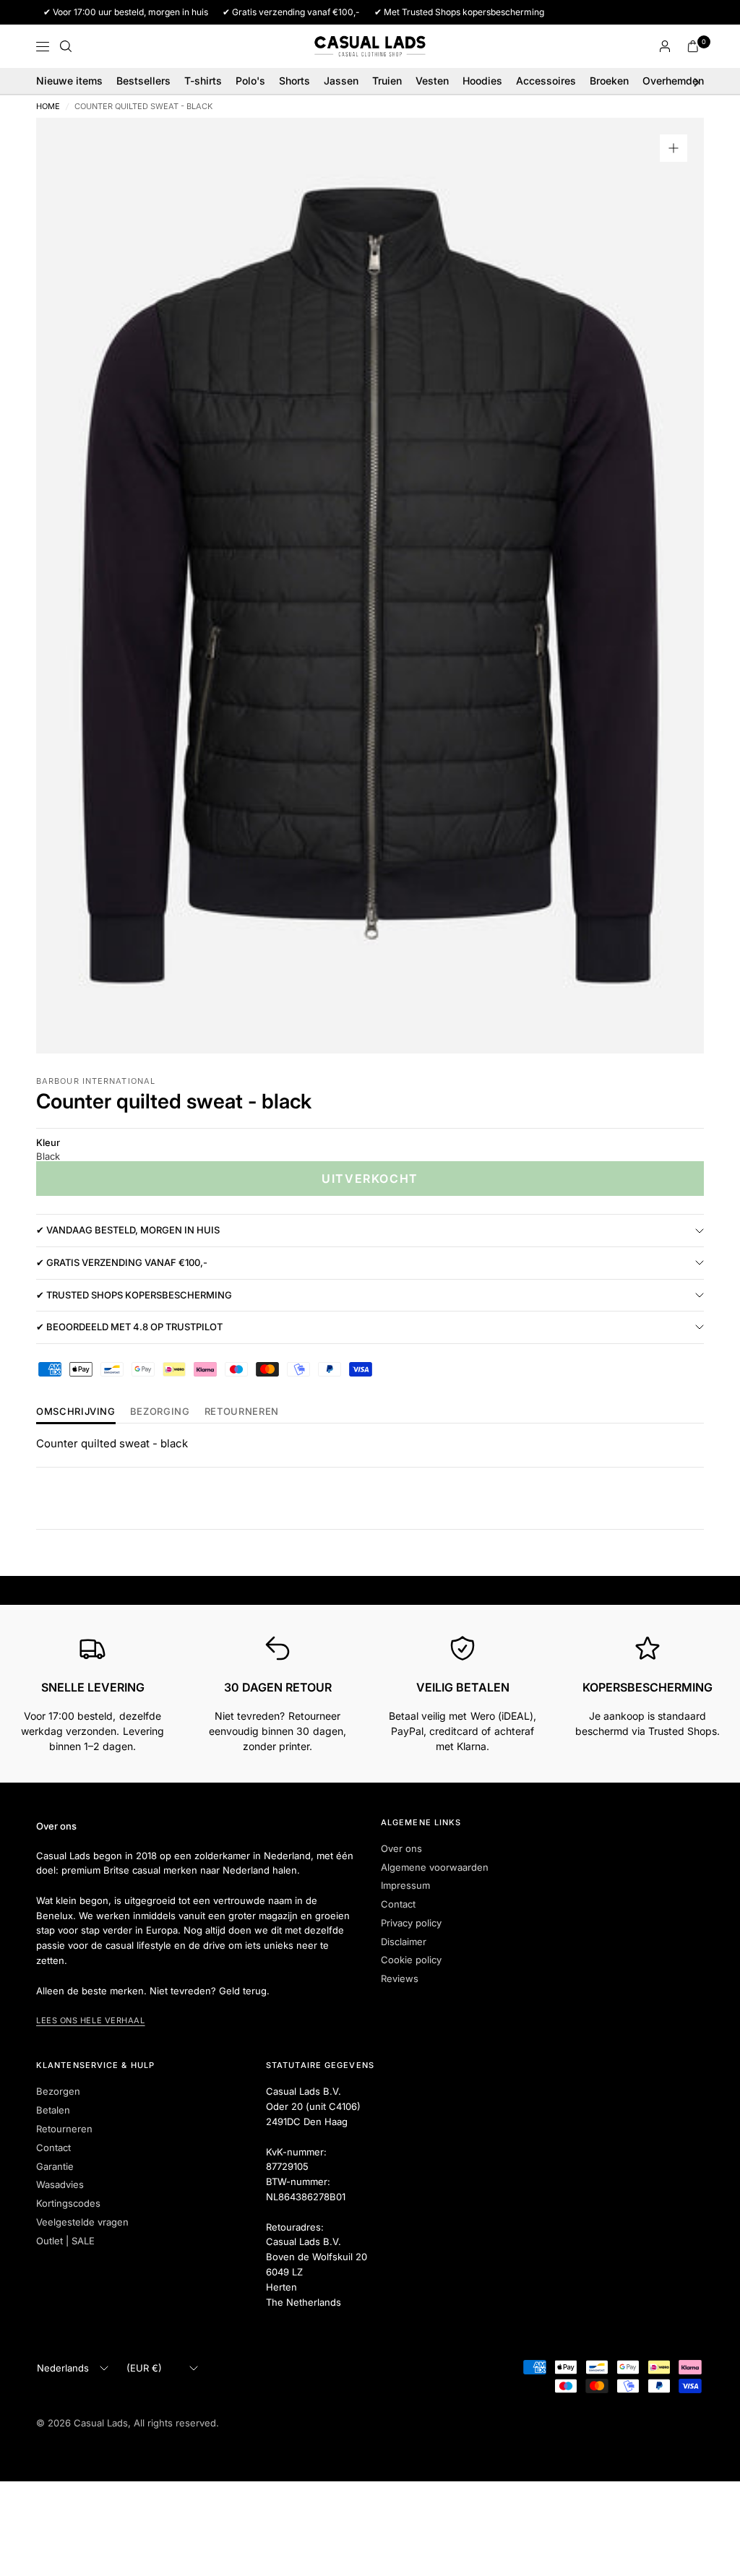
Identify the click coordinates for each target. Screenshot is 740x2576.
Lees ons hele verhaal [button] (91, 2020)
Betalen (53, 2110)
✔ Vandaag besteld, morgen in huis (128, 1230)
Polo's (250, 81)
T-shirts (203, 81)
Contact (398, 1904)
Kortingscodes (68, 2203)
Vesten (432, 81)
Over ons (401, 1848)
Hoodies (482, 81)
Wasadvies (60, 2184)
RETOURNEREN (242, 1412)
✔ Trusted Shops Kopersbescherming (134, 1295)
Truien (387, 81)
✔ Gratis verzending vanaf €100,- (122, 1262)
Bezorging (160, 1412)
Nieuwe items (69, 81)
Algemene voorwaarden (435, 1867)
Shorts (294, 81)
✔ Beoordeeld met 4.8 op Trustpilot (129, 1327)
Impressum (405, 1885)
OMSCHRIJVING (76, 1412)
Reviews (400, 1978)
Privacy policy (411, 1923)
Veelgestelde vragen (82, 2222)
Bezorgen (58, 2091)
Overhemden (673, 81)
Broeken (609, 81)
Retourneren (64, 2129)
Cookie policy (411, 1960)
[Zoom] (674, 148)
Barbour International (96, 1081)
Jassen (341, 81)
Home (48, 107)
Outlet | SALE (65, 2241)
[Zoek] (66, 46)
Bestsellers (143, 81)
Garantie (55, 2166)
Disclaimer (404, 1942)
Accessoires (546, 81)
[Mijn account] (665, 46)
